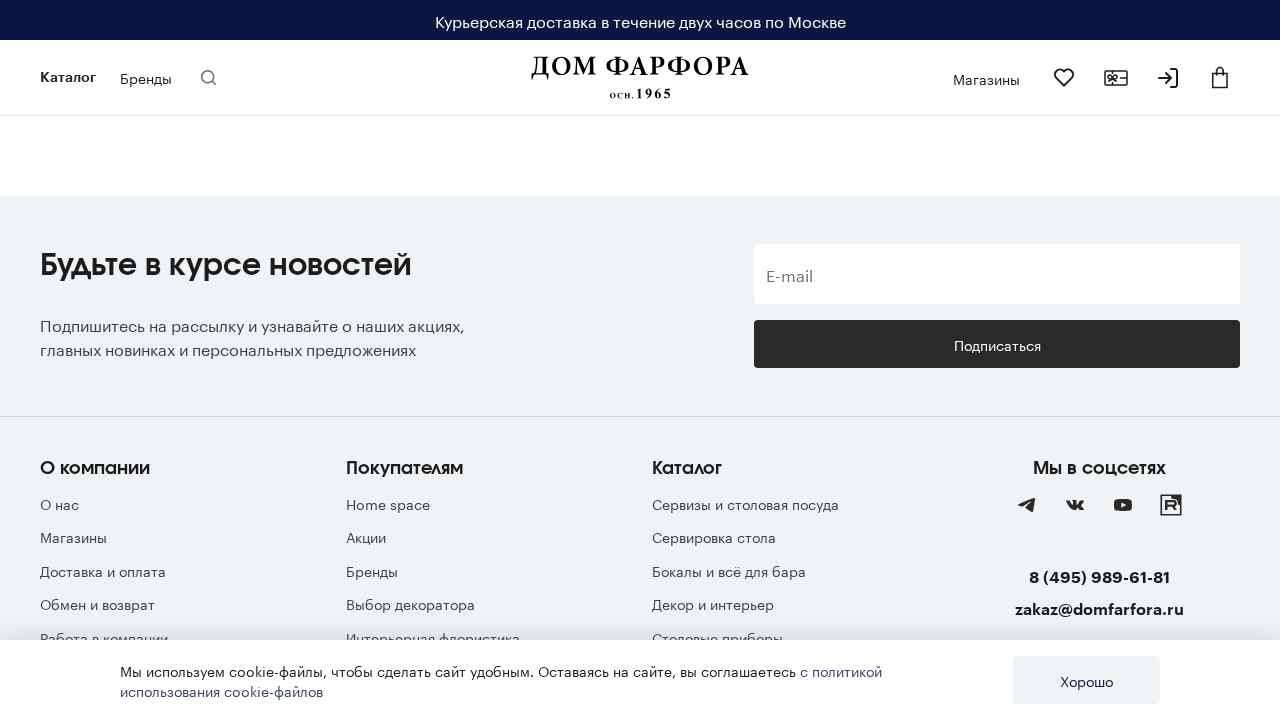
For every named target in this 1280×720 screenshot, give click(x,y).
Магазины (73, 536)
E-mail (789, 274)
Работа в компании (104, 637)
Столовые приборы (717, 637)
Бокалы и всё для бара (729, 570)
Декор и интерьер (713, 603)
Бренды (372, 570)
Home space (388, 503)
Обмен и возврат (97, 603)
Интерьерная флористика (433, 637)
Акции (366, 536)
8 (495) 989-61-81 (1099, 576)
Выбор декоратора (410, 603)
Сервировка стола (714, 536)
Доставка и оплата (103, 570)
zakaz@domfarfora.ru (1099, 608)
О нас (59, 503)
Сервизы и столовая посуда (745, 503)
